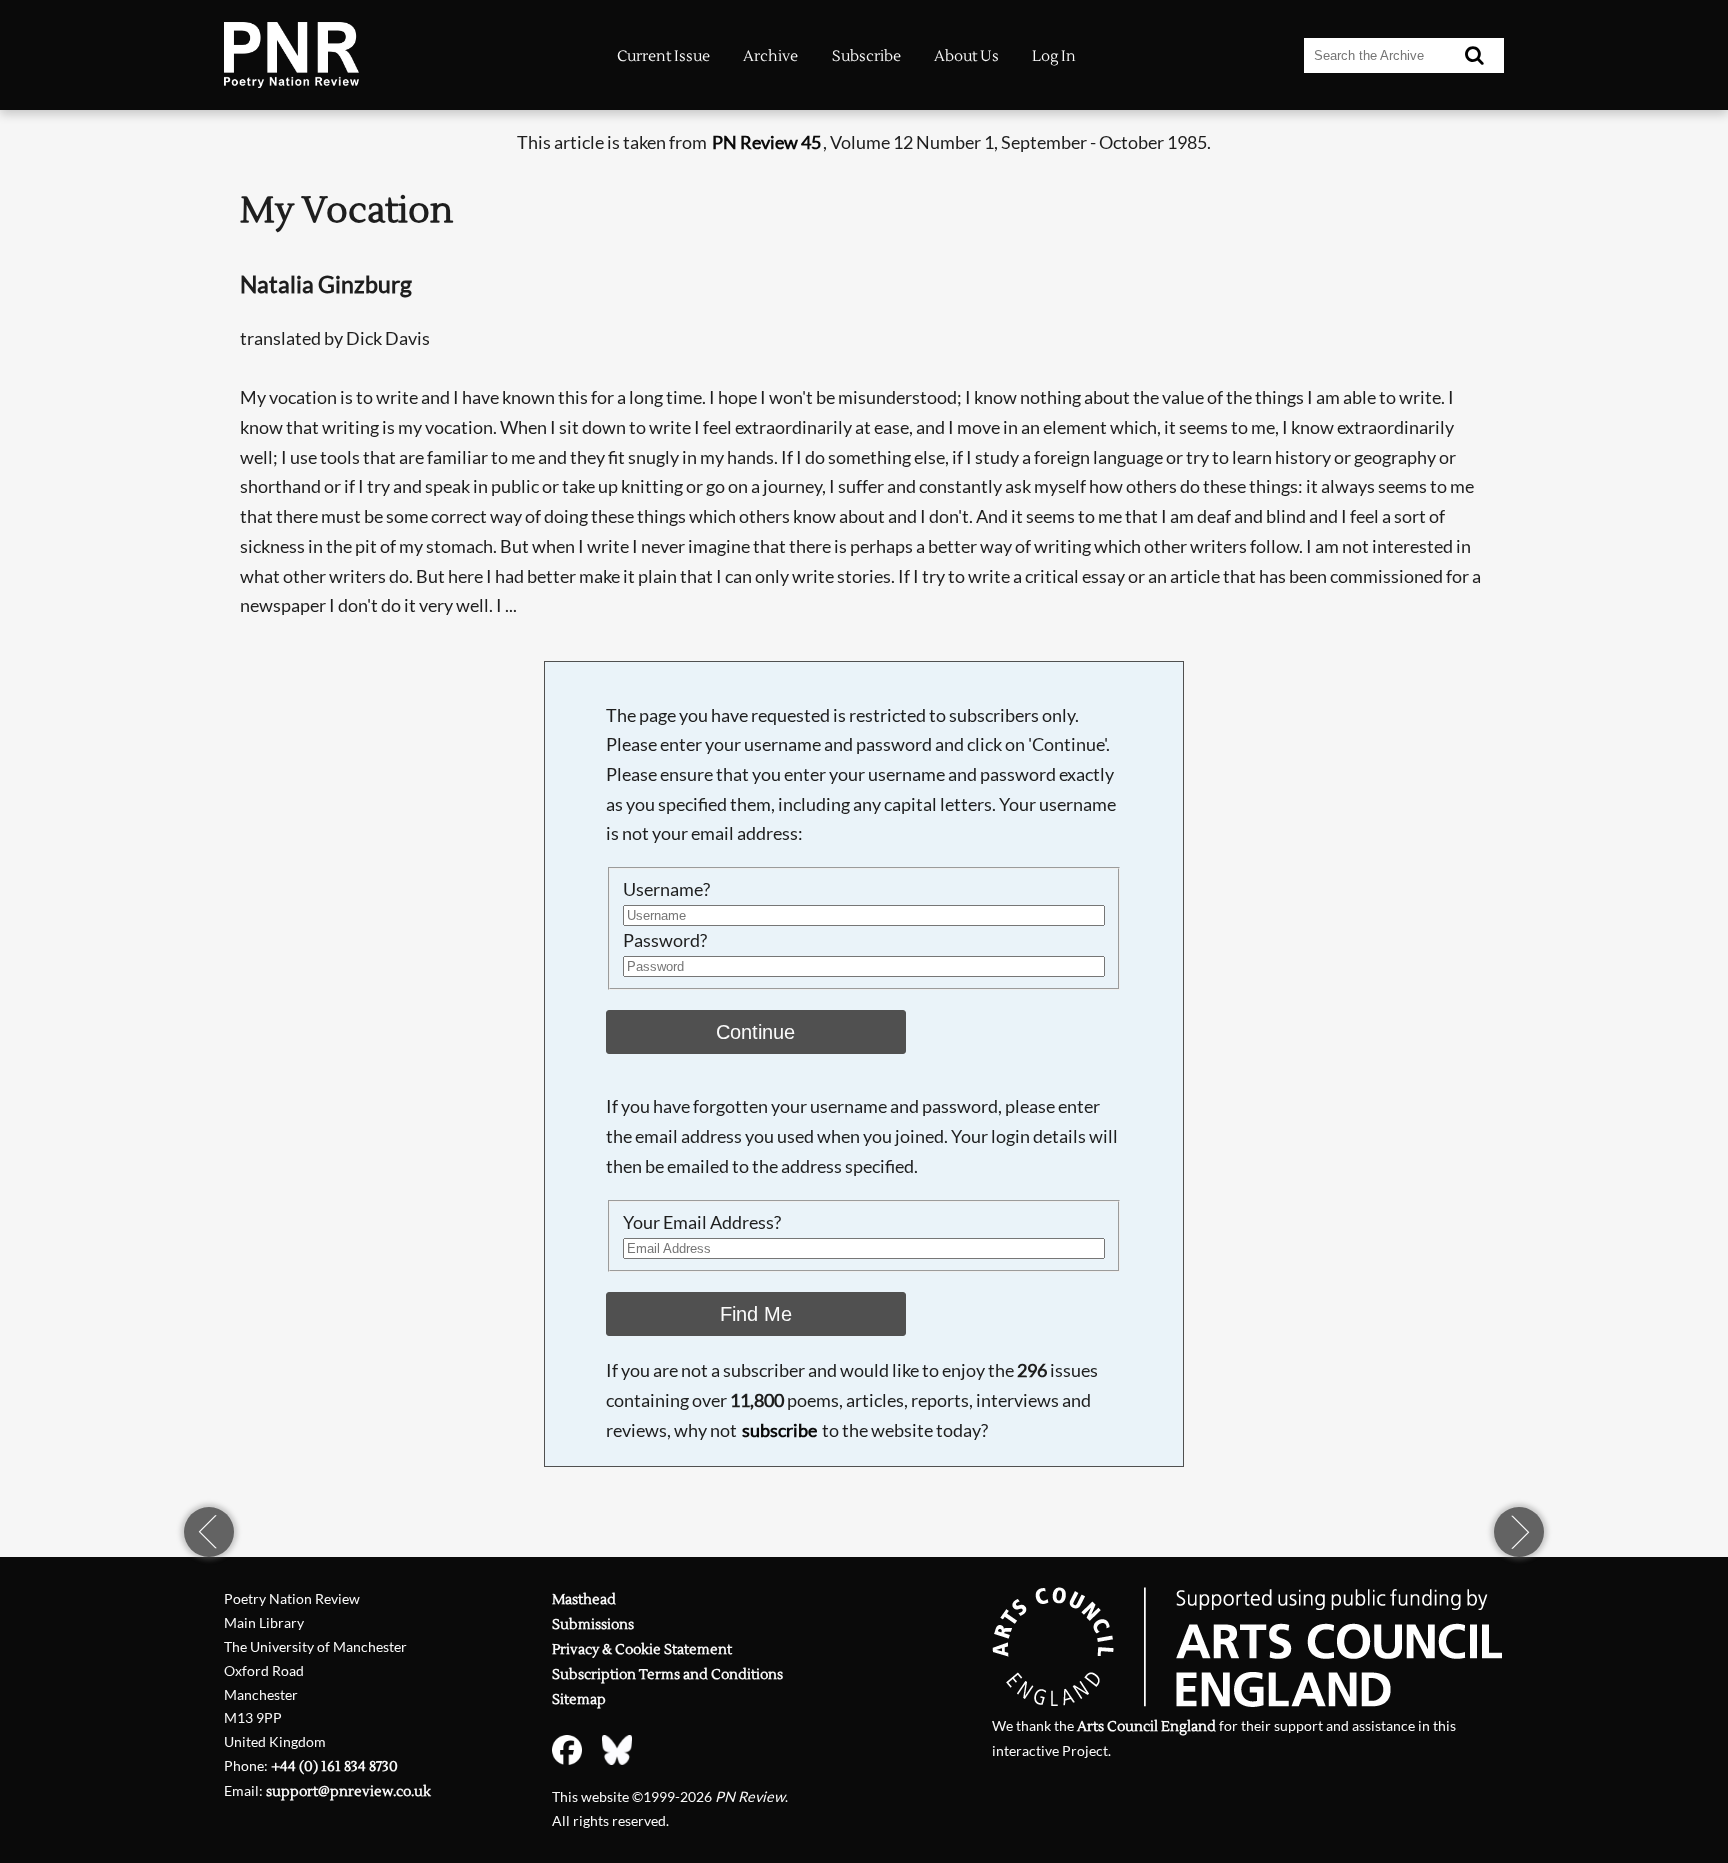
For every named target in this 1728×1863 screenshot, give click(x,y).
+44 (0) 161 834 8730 (334, 1766)
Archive (770, 56)
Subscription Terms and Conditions (667, 1674)
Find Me (756, 1314)
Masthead (584, 1599)
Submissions (593, 1624)
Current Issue (663, 56)
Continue (755, 1032)
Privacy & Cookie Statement (642, 1649)
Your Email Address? (702, 1222)
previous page (209, 1532)
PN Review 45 (766, 142)
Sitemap (579, 1699)
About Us (966, 56)
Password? (665, 940)
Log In (1054, 56)
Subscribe (866, 56)
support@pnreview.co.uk (348, 1791)
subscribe (779, 1430)
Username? (666, 889)
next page (1519, 1532)
